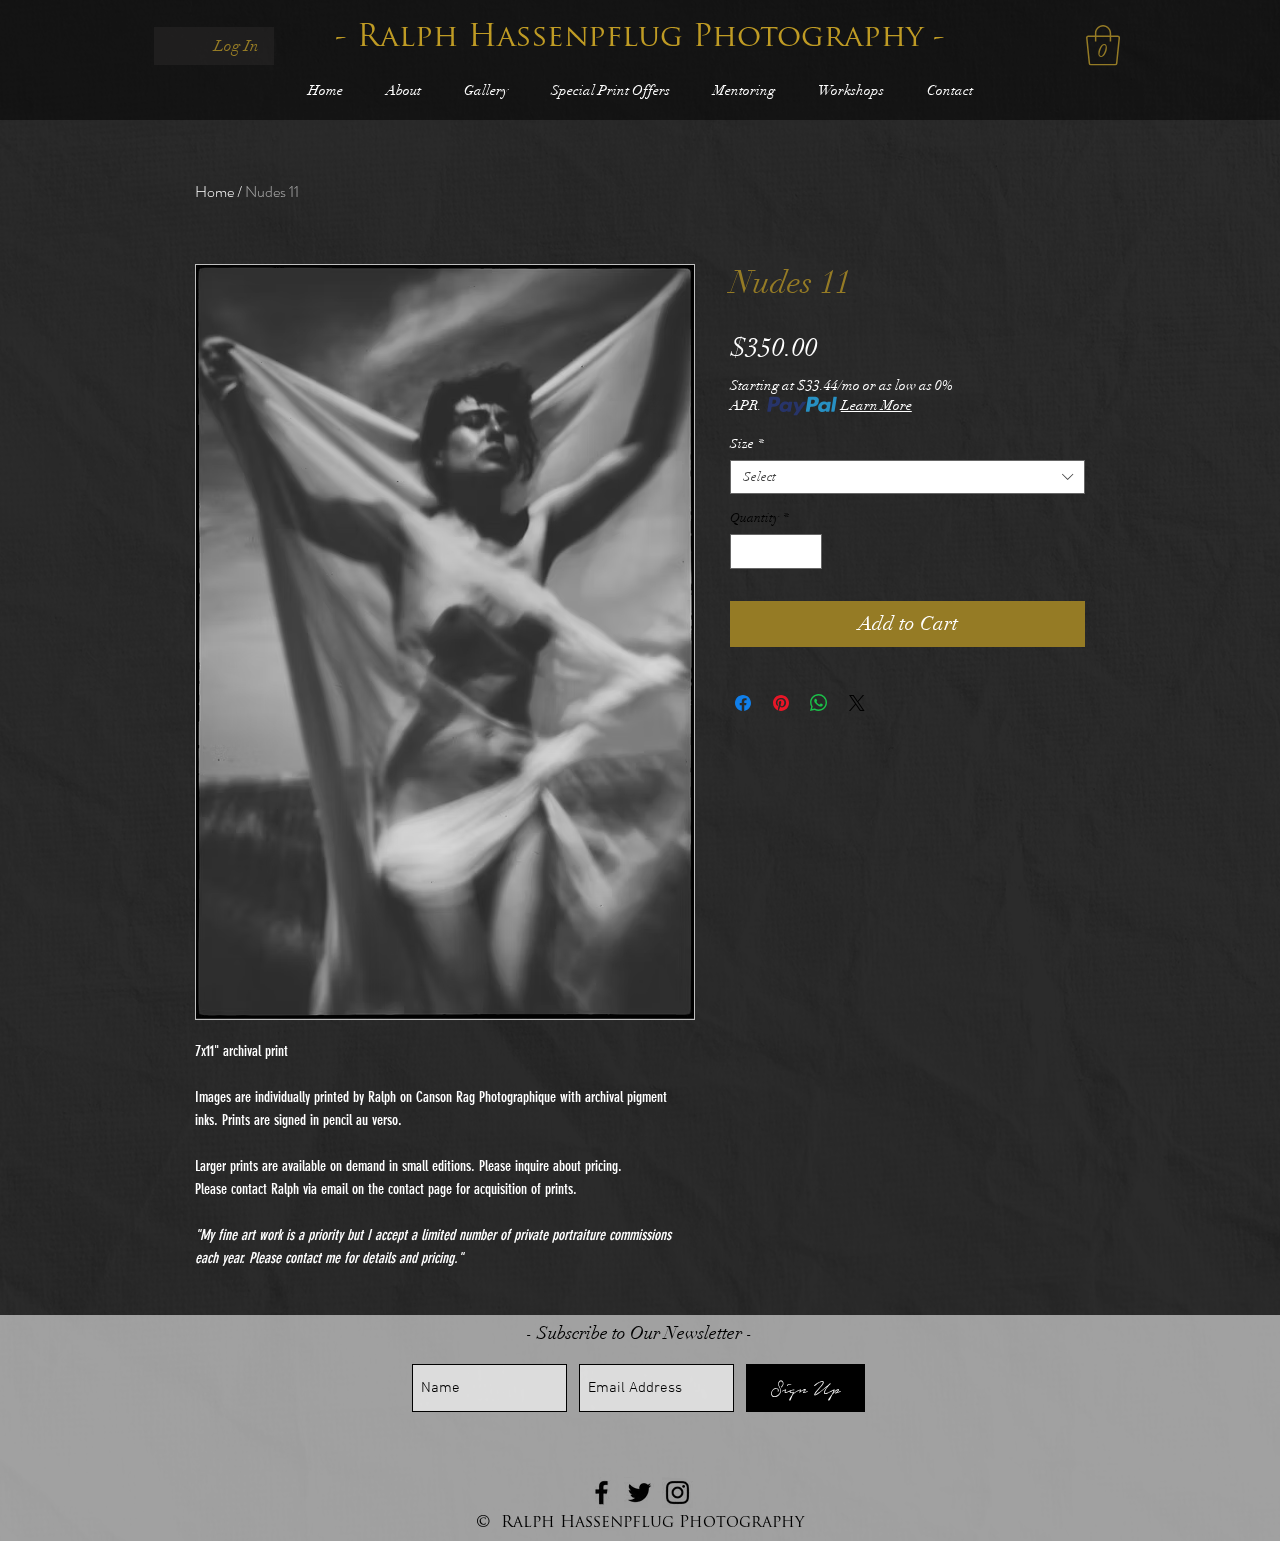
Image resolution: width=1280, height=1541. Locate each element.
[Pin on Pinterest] (781, 703)
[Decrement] (745, 552)
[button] (1103, 45)
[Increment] (808, 552)
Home (214, 191)
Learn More (876, 405)
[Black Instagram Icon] (677, 1492)
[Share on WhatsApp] (819, 703)
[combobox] (907, 477)
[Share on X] (857, 703)
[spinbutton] (776, 552)
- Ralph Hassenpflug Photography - (640, 38)
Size (747, 444)
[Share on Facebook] (743, 703)
